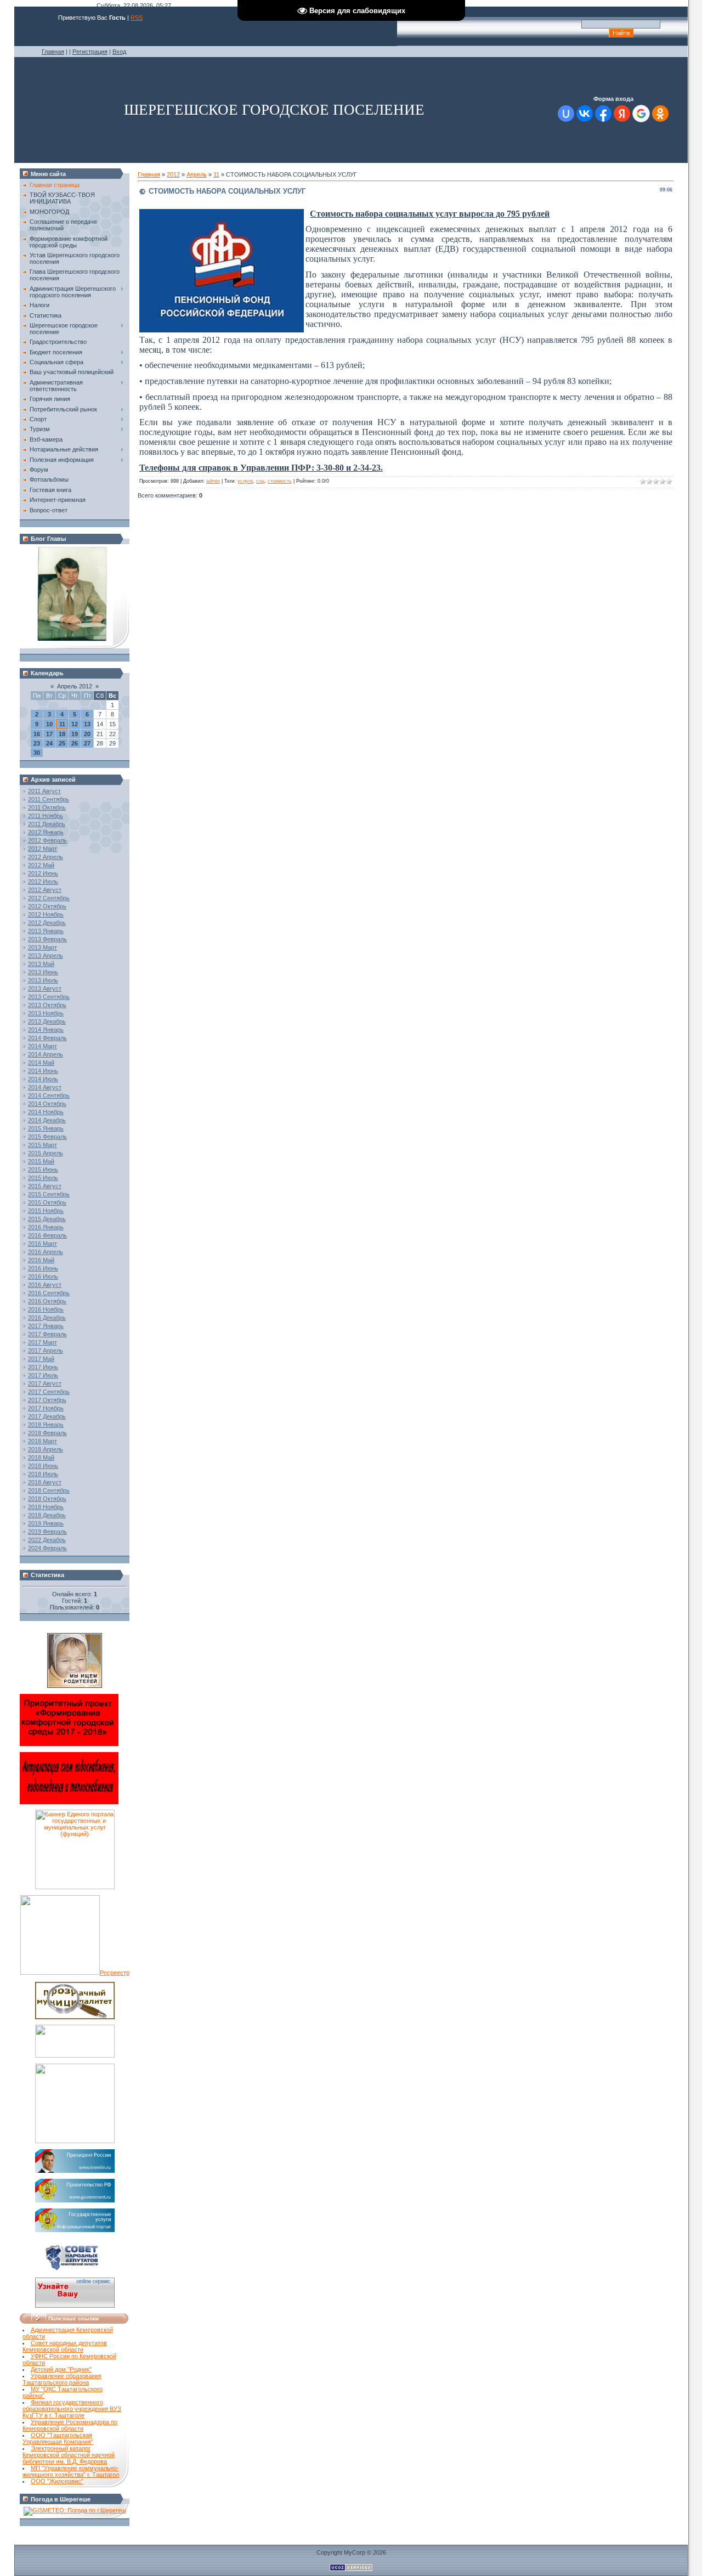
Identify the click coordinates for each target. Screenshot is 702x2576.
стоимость (280, 481)
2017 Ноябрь (46, 1408)
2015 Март (43, 1145)
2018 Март (43, 1441)
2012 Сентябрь (49, 898)
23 (37, 743)
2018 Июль (43, 1474)
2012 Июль (43, 882)
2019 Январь (46, 1523)
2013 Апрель (46, 956)
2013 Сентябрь (49, 997)
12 (75, 724)
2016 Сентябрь (49, 1293)
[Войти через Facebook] (603, 114)
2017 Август (45, 1383)
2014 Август (45, 1087)
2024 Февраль (47, 1548)
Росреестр (115, 1973)
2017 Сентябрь (49, 1392)
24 (49, 743)
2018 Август (45, 1482)
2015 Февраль (47, 1137)
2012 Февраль (47, 840)
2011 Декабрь (47, 824)
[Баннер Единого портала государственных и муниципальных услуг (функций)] (75, 1887)
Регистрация (90, 52)
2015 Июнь (43, 1170)
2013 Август (45, 988)
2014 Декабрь (47, 1120)
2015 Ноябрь (46, 1211)
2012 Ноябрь (46, 914)
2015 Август (45, 1186)
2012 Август (45, 890)
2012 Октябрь (47, 906)
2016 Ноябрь (46, 1309)
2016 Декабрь (47, 1318)
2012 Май (41, 865)
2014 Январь (46, 1030)
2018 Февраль (47, 1433)
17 (49, 734)
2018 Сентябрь (49, 1490)
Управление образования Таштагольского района (62, 2379)
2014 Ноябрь (46, 1112)
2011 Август (44, 791)
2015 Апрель (46, 1153)
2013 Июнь (43, 972)
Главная (53, 52)
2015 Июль (43, 1178)
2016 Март (43, 1244)
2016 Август (45, 1285)
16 (37, 734)
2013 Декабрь (47, 1021)
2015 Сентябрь (49, 1194)
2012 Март (43, 849)
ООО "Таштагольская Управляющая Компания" (58, 2438)
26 (75, 743)
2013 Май (41, 964)
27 (87, 743)
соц (260, 481)
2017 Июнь (43, 1367)
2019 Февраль (47, 1532)
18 (62, 734)
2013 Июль (43, 980)
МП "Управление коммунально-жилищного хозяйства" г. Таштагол (71, 2471)
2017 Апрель (46, 1351)
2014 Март (43, 1046)
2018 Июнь (43, 1466)
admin (213, 481)
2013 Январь (46, 931)
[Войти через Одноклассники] (660, 114)
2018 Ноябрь (46, 1507)
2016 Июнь (43, 1268)
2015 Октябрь (47, 1202)
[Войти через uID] (566, 114)
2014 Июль (43, 1079)
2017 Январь (46, 1326)
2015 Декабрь (47, 1219)
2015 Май (41, 1161)
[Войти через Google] (641, 114)
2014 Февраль (47, 1038)
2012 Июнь (43, 873)
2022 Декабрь (47, 1540)
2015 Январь (46, 1128)
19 (75, 734)
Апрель (197, 174)
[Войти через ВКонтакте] (585, 114)
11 (62, 724)
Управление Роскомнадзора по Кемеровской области (70, 2425)
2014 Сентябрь (49, 1095)
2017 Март (43, 1342)
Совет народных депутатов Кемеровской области (65, 2346)
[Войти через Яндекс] (622, 114)
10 (49, 724)
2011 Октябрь (47, 807)
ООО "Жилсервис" (57, 2481)
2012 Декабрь (47, 923)
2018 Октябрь (47, 1499)
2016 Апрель (46, 1252)
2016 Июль (43, 1276)
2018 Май (41, 1458)
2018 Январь (46, 1425)
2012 (173, 174)
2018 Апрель (46, 1449)
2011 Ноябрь (46, 816)
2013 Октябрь (47, 1005)
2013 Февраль (47, 939)
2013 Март (43, 947)
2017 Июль (43, 1375)
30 (37, 753)
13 (87, 724)
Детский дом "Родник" (61, 2369)
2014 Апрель (46, 1054)
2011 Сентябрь (49, 799)
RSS (137, 18)
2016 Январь (46, 1227)
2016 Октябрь (47, 1301)
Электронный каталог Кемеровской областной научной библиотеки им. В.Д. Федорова (69, 2455)
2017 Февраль (47, 1334)
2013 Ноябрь (46, 1013)
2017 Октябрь (47, 1400)
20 (87, 734)
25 (62, 743)
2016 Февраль (47, 1235)
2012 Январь (46, 832)
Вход (119, 52)
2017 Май (41, 1359)
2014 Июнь (43, 1071)
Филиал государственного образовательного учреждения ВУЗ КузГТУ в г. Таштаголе (72, 2409)
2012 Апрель (46, 857)
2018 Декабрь (47, 1515)
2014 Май (41, 1063)
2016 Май (41, 1260)
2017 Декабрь (47, 1416)
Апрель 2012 (75, 686)
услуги (245, 481)
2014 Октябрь (47, 1104)
